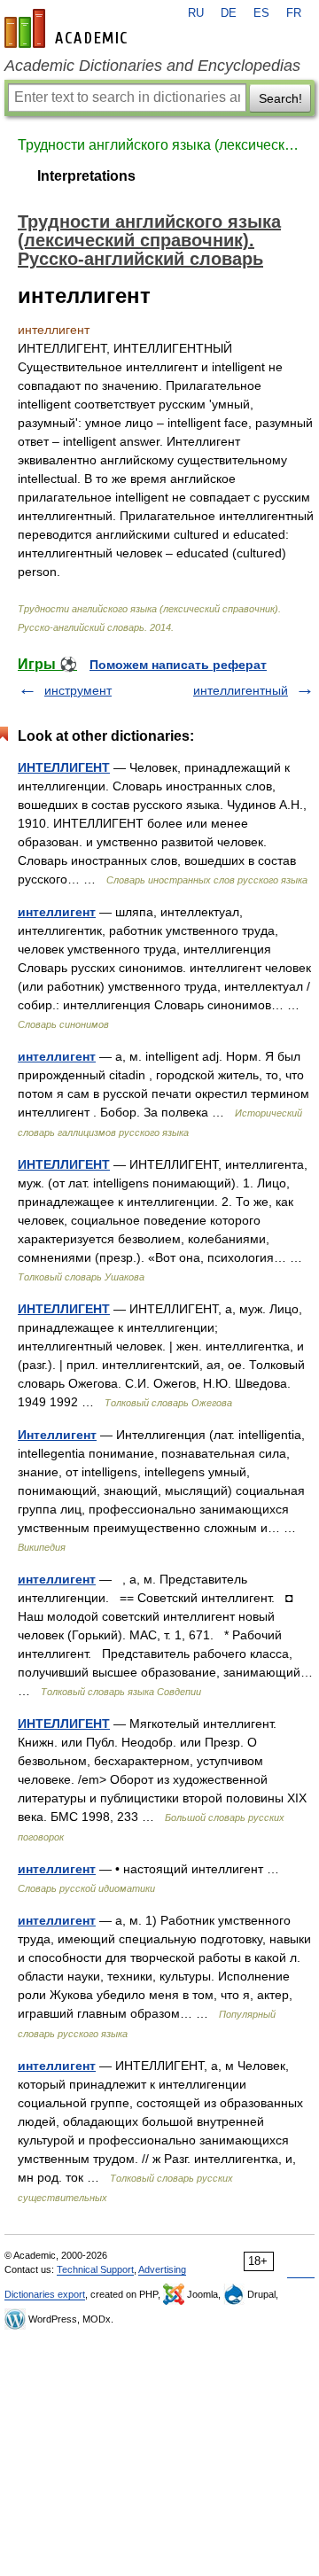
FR (294, 13)
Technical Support (95, 2269)
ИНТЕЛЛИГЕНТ (64, 767)
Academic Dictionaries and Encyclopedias (152, 66)
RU (196, 13)
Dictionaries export (45, 2294)
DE (229, 13)
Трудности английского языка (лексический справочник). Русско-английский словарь (159, 145)
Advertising (162, 2269)
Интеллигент (57, 1435)
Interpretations (86, 176)
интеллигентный (241, 690)
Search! (280, 98)
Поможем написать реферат (178, 665)
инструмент (78, 690)
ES (261, 13)
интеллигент (57, 912)
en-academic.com (68, 28)
